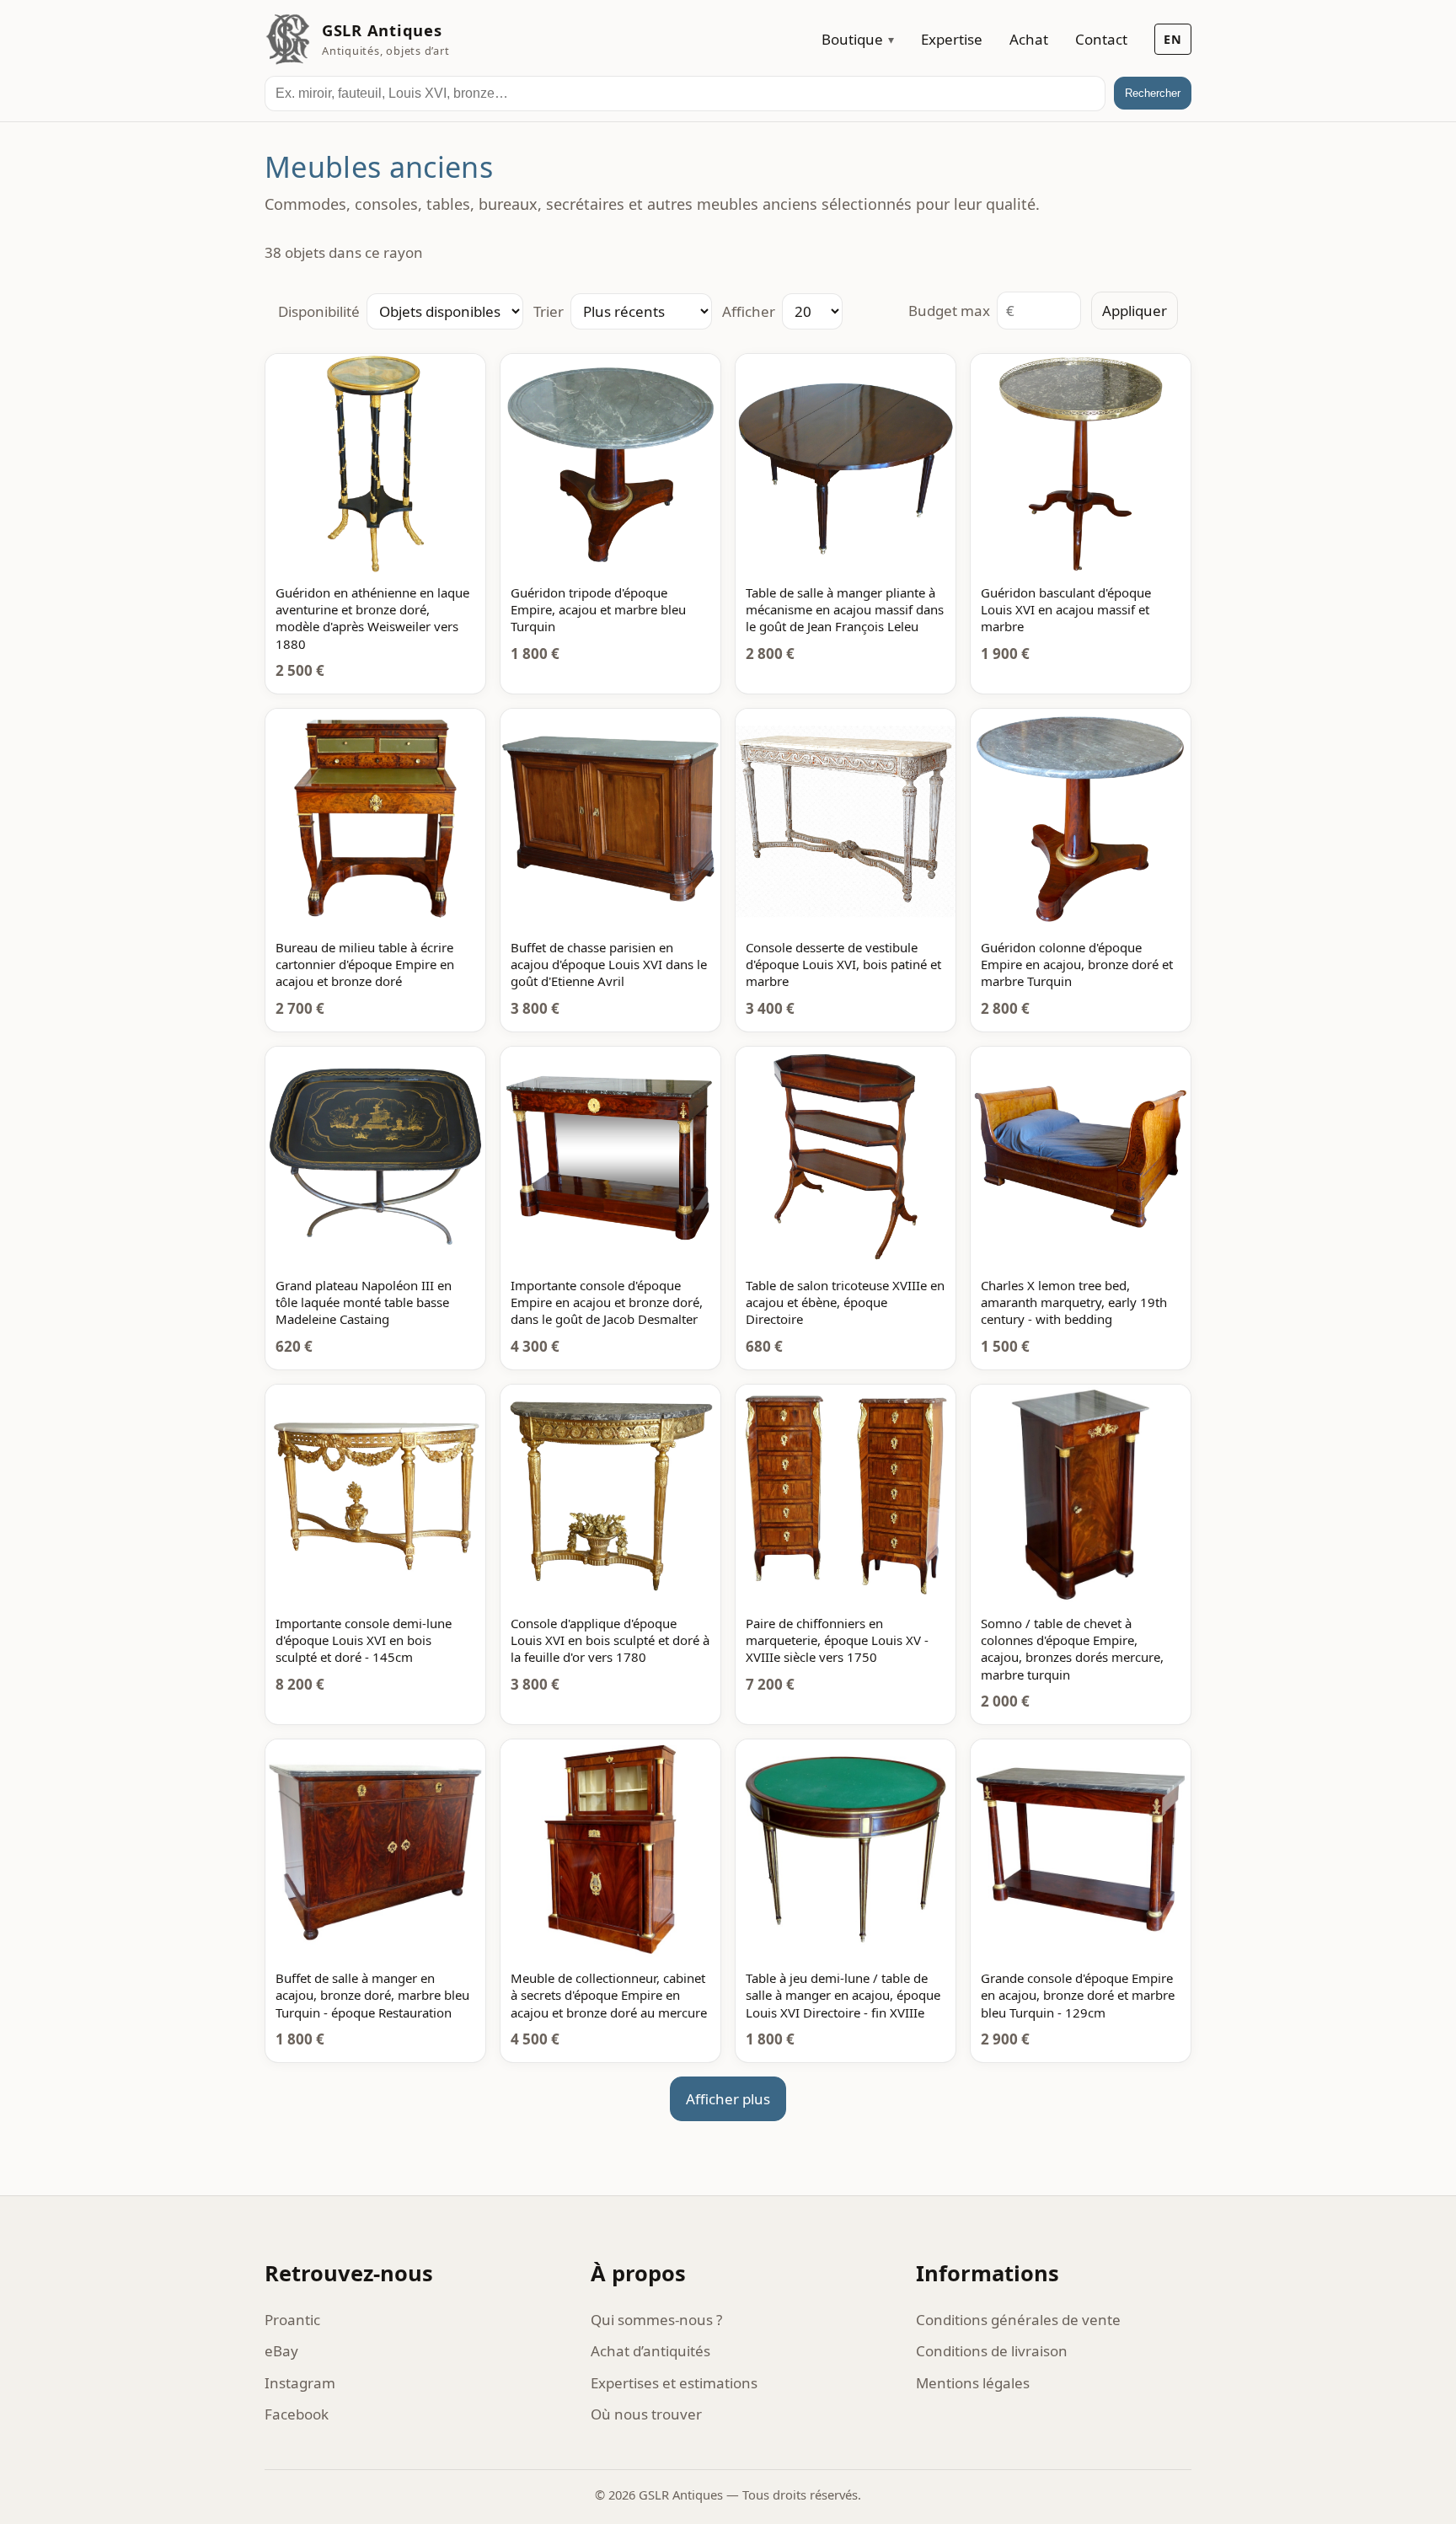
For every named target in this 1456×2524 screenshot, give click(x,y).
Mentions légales (973, 2383)
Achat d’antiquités (650, 2351)
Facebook (297, 2414)
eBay (281, 2351)
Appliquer (1135, 311)
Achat (1029, 39)
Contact (1101, 39)
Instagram (300, 2383)
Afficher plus (728, 2099)
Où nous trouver (646, 2414)
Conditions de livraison (992, 2351)
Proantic (292, 2320)
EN (1173, 39)
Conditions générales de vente (1018, 2320)
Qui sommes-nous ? (656, 2320)
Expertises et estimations (674, 2383)
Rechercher (1153, 93)
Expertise (952, 39)
